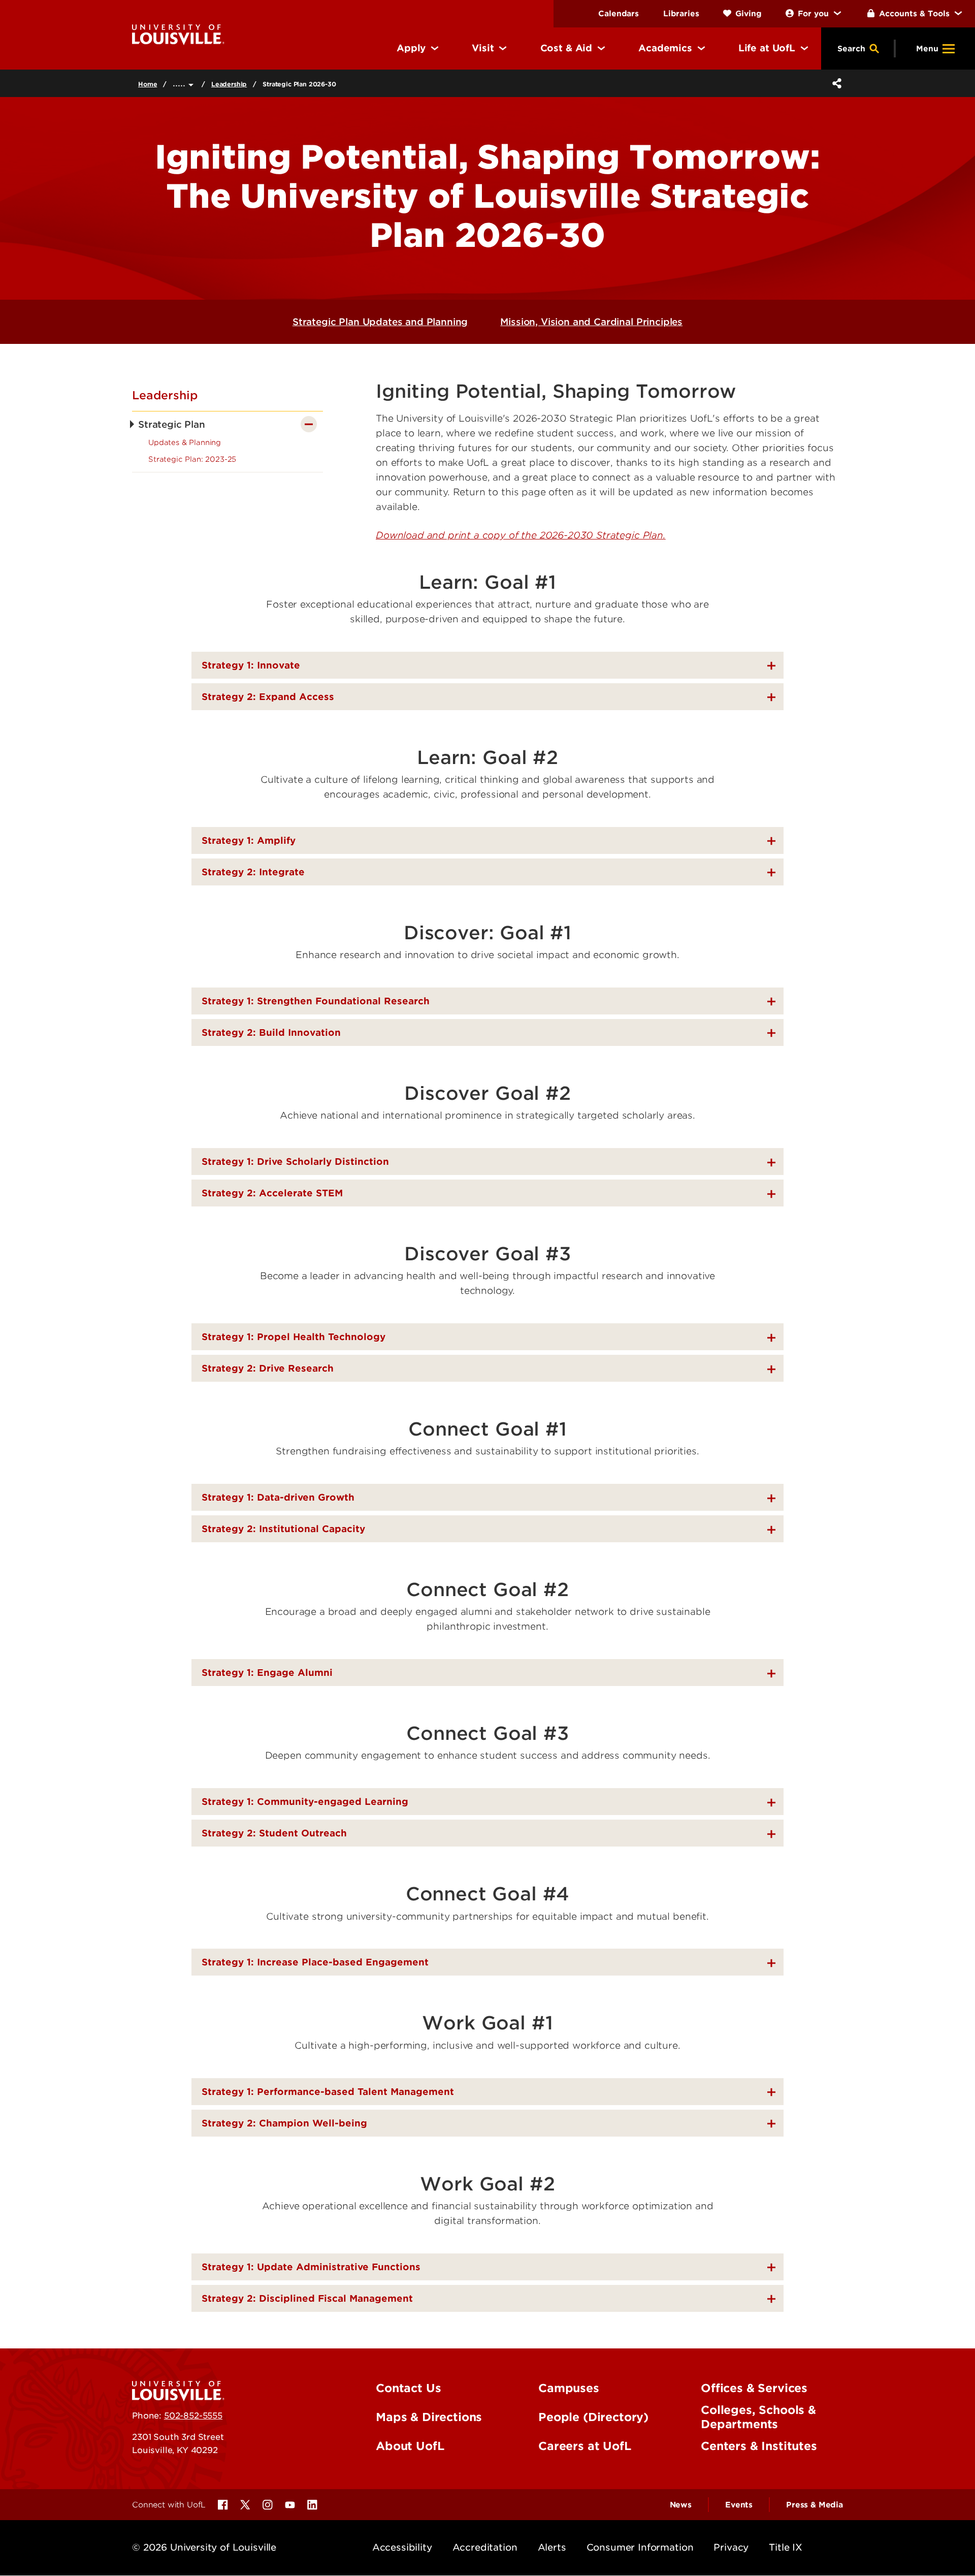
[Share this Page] (835, 83)
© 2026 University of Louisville (204, 2547)
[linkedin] (312, 2505)
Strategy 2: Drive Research (268, 1368)
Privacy (731, 2547)
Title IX (786, 2547)
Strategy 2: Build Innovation (271, 1032)
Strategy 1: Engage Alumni (267, 1673)
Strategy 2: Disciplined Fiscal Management (307, 2298)
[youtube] (290, 2505)
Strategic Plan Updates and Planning (380, 322)
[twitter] (245, 2505)
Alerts (552, 2547)
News (681, 2505)
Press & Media (815, 2505)
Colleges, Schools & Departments (758, 2417)
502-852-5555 (193, 2415)
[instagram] (268, 2505)
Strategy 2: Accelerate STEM (272, 1193)
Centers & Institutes (759, 2446)
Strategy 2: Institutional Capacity (283, 1529)
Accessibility (402, 2547)
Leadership (229, 84)
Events (739, 2505)
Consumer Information (640, 2547)
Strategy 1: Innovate (251, 665)
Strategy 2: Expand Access (268, 697)
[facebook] (223, 2505)
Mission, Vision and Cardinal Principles (591, 322)
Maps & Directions (429, 2417)
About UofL (410, 2446)
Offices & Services (754, 2388)
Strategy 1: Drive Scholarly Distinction (295, 1162)
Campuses (569, 2388)
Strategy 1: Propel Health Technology (294, 1337)
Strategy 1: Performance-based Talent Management (328, 2092)
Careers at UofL (585, 2446)
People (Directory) (593, 2417)
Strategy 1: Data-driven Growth (278, 1497)
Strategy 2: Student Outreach (274, 1833)
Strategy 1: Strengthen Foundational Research (316, 1001)
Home (148, 84)
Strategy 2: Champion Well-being (284, 2123)
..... (181, 83)
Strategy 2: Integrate (253, 872)
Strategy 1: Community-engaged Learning (305, 1802)
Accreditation (485, 2547)
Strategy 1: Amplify (249, 840)
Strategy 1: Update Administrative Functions (311, 2267)
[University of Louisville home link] (178, 34)
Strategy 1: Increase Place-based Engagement (315, 1962)
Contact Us (408, 2388)
